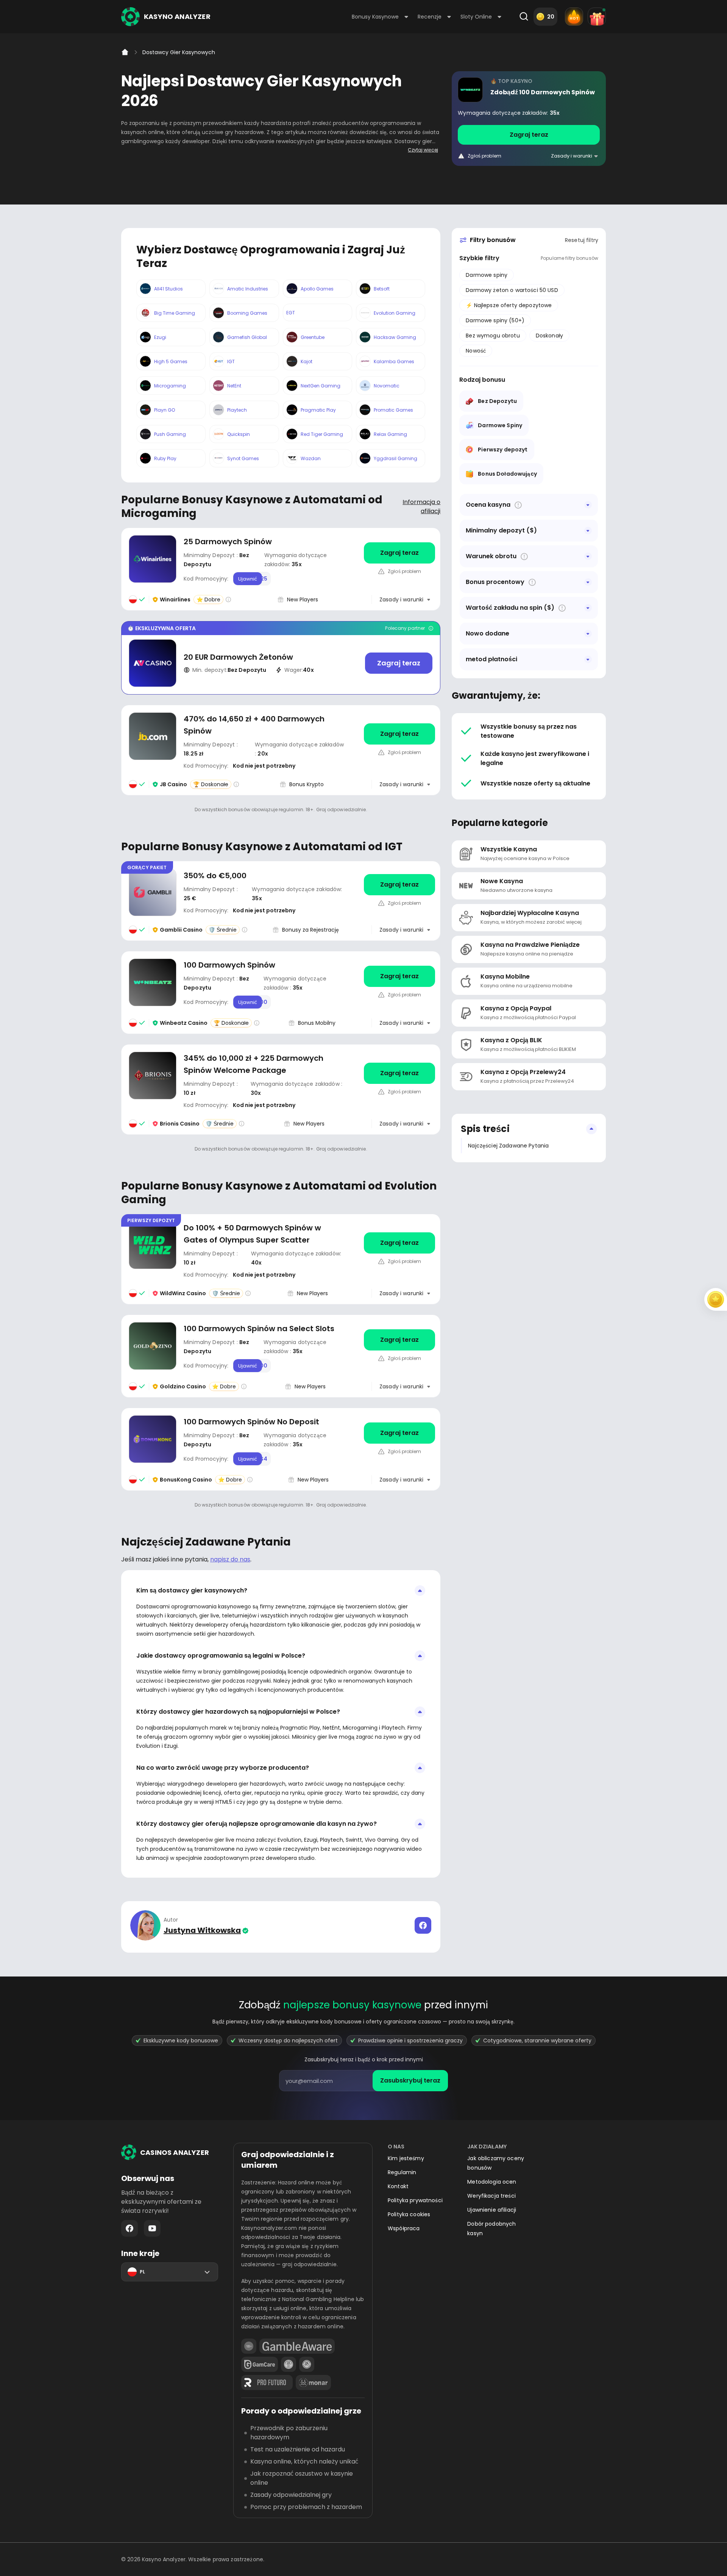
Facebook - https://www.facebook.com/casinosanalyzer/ (129, 2228)
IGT (231, 361)
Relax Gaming (390, 434)
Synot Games (243, 458)
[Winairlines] (281, 569)
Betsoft (382, 289)
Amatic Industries (248, 289)
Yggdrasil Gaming (395, 458)
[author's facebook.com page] (423, 1925)
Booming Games (247, 313)
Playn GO (165, 410)
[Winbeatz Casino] (529, 119)
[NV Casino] (281, 658)
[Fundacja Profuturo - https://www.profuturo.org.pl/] (267, 2382)
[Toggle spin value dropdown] (588, 608)
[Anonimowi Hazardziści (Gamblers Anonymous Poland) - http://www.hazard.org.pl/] (307, 2364)
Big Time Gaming (175, 313)
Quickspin (239, 434)
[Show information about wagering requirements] (524, 557)
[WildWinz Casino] (281, 1259)
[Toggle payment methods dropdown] (588, 659)
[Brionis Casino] (281, 1089)
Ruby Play (165, 458)
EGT (291, 313)
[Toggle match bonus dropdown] (588, 582)
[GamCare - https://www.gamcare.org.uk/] (260, 2364)
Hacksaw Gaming (395, 337)
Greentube (313, 337)
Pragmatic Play (318, 410)
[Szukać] (524, 17)
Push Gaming (170, 434)
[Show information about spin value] (562, 608)
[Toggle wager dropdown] (588, 556)
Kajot (307, 361)
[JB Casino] (281, 750)
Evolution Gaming (395, 313)
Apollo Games (317, 289)
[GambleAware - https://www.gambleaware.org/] (297, 2346)
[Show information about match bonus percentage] (532, 582)
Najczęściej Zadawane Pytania (508, 1146)
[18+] (249, 2346)
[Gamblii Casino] (281, 901)
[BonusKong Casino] (281, 1449)
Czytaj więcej (423, 150)
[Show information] (518, 505)
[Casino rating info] (228, 600)
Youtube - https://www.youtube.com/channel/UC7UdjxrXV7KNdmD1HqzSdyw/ (152, 2228)
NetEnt (234, 386)
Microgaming (170, 386)
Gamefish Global (247, 337)
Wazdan (311, 458)
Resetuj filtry (582, 240)
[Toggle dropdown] (588, 505)
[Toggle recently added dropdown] (588, 634)
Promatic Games (393, 410)
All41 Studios (168, 289)
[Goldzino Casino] (281, 1356)
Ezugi (160, 337)
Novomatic (387, 386)
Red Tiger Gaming (322, 434)
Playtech (237, 410)
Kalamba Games (394, 361)
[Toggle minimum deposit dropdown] (588, 531)
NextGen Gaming (321, 386)
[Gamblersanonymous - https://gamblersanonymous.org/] (289, 2364)
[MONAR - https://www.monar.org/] (313, 2382)
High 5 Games (171, 361)
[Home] (125, 52)
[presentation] (363, 2081)
